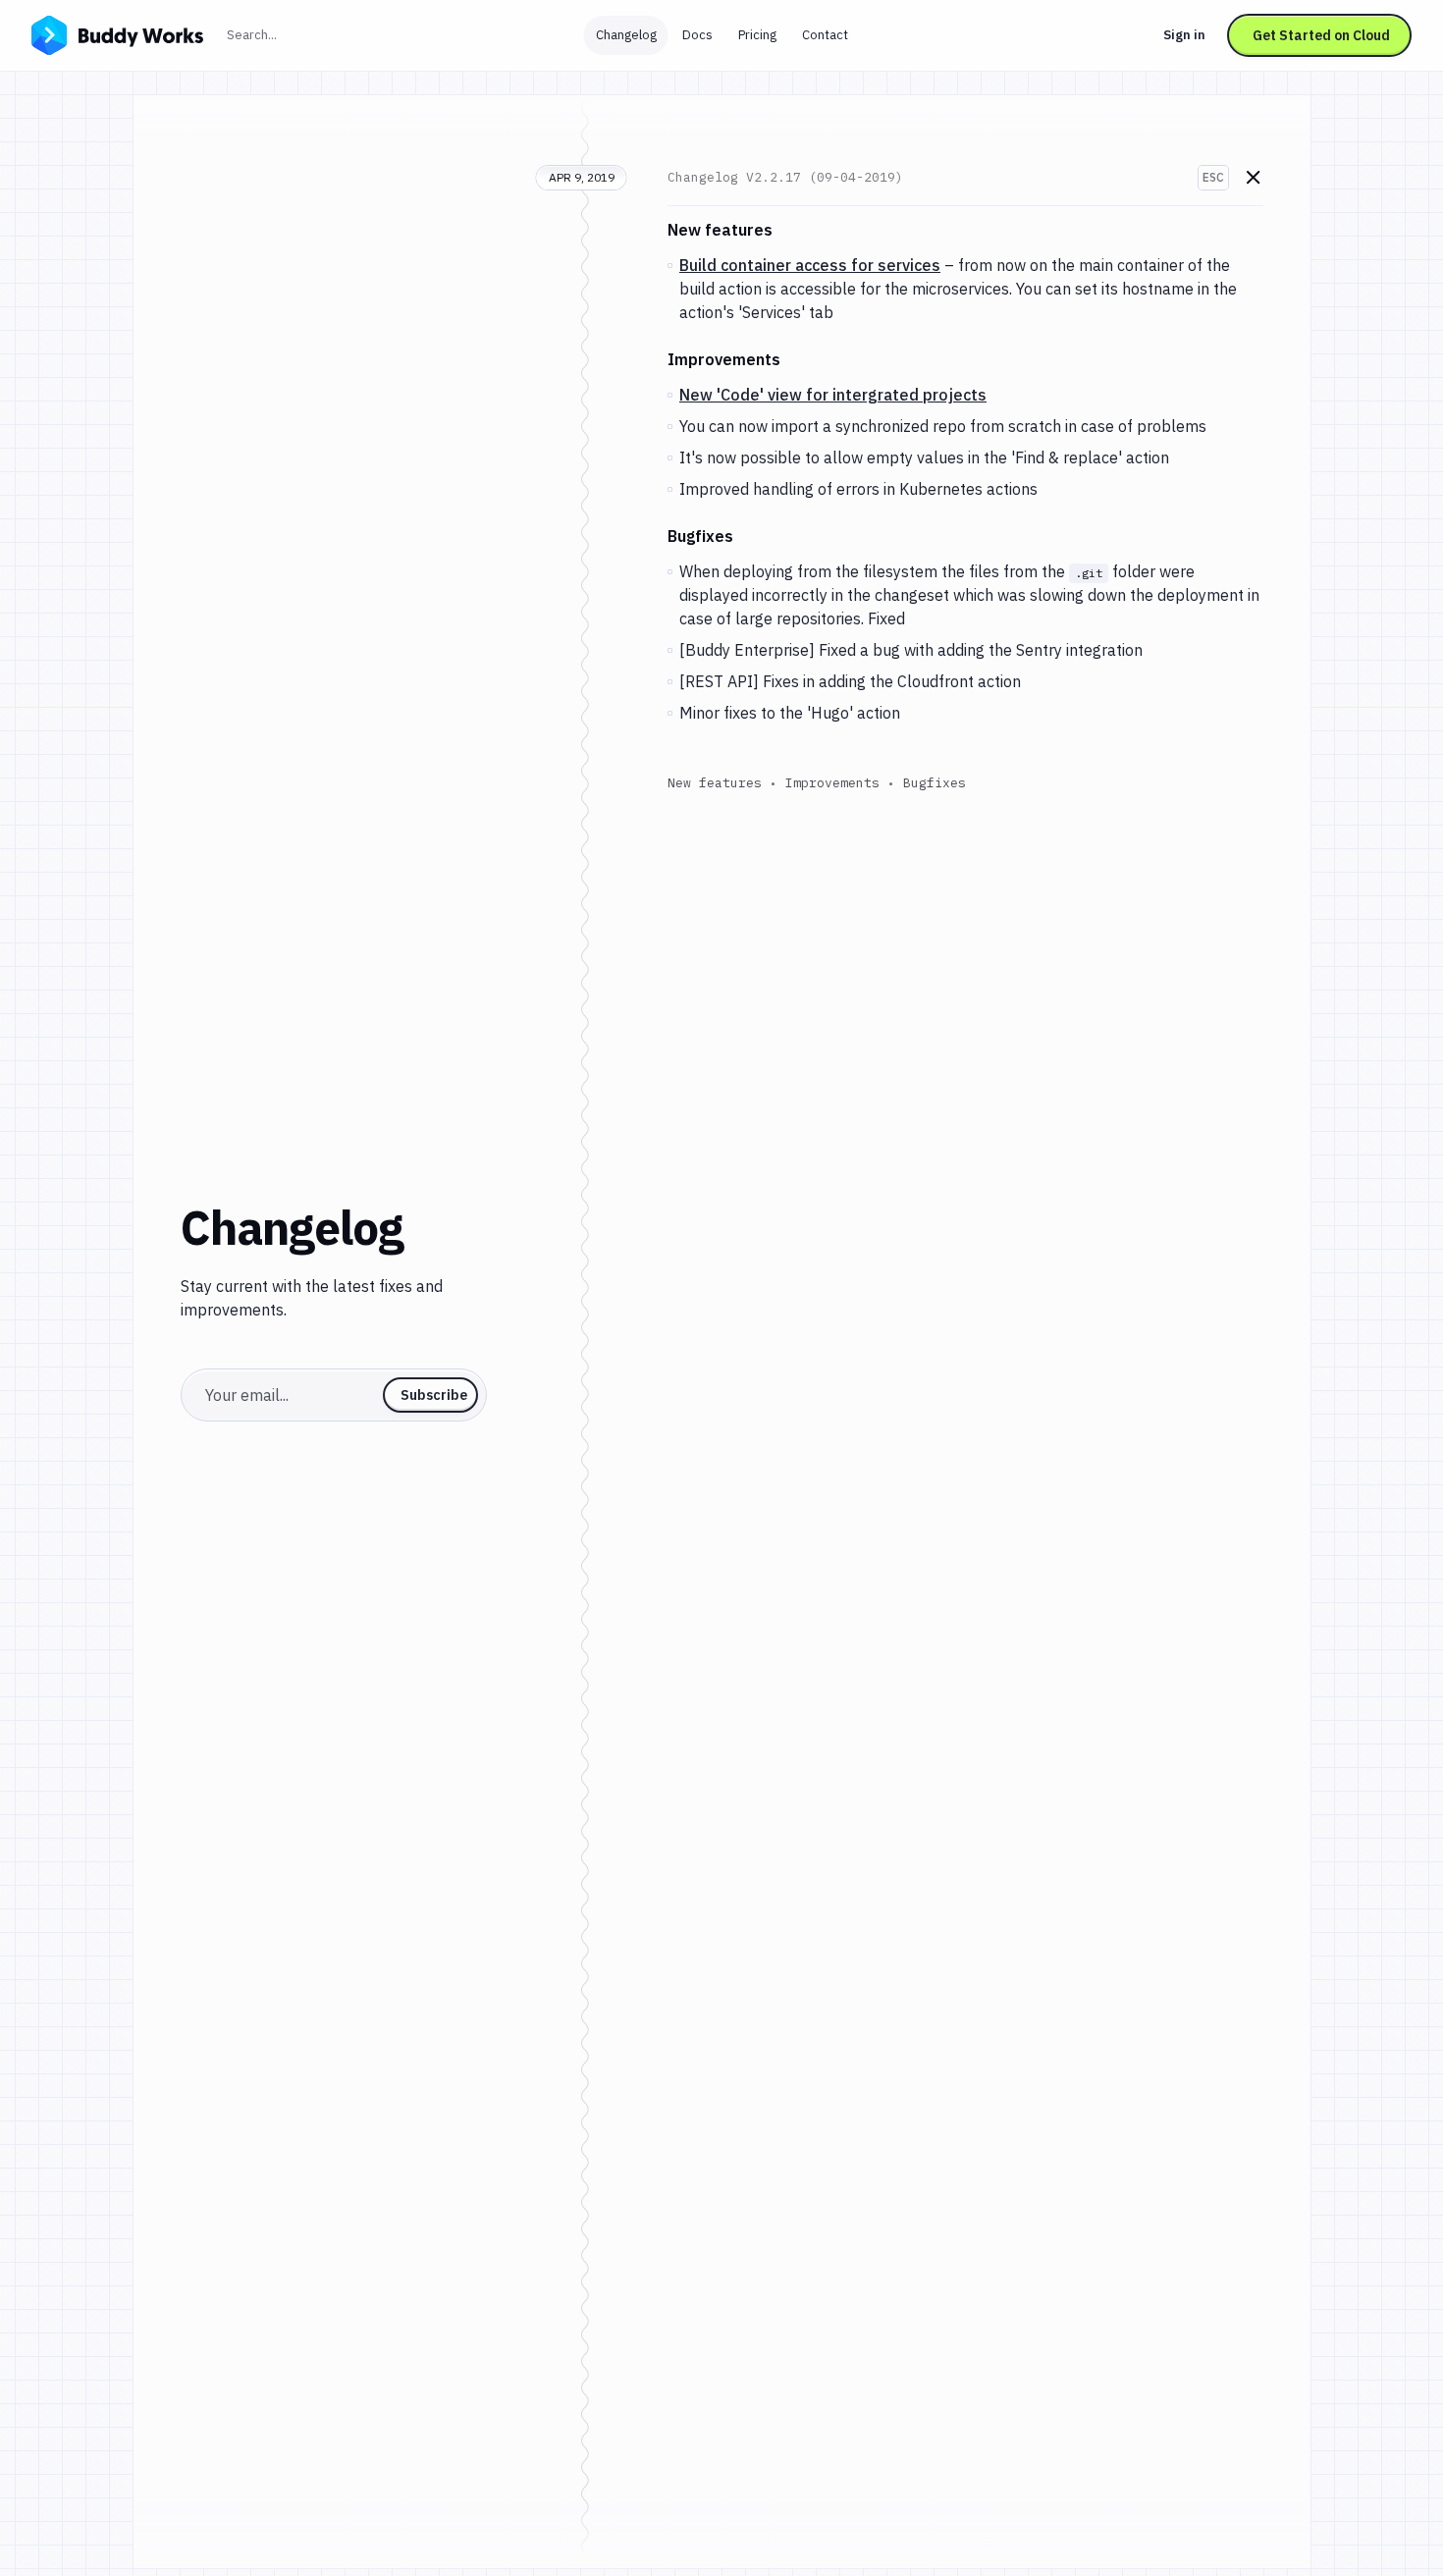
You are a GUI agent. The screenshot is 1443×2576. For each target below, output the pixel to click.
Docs (697, 35)
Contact (825, 35)
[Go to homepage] (117, 33)
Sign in (1184, 35)
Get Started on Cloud (1321, 35)
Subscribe (434, 1395)
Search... (294, 34)
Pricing (757, 35)
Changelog (626, 35)
